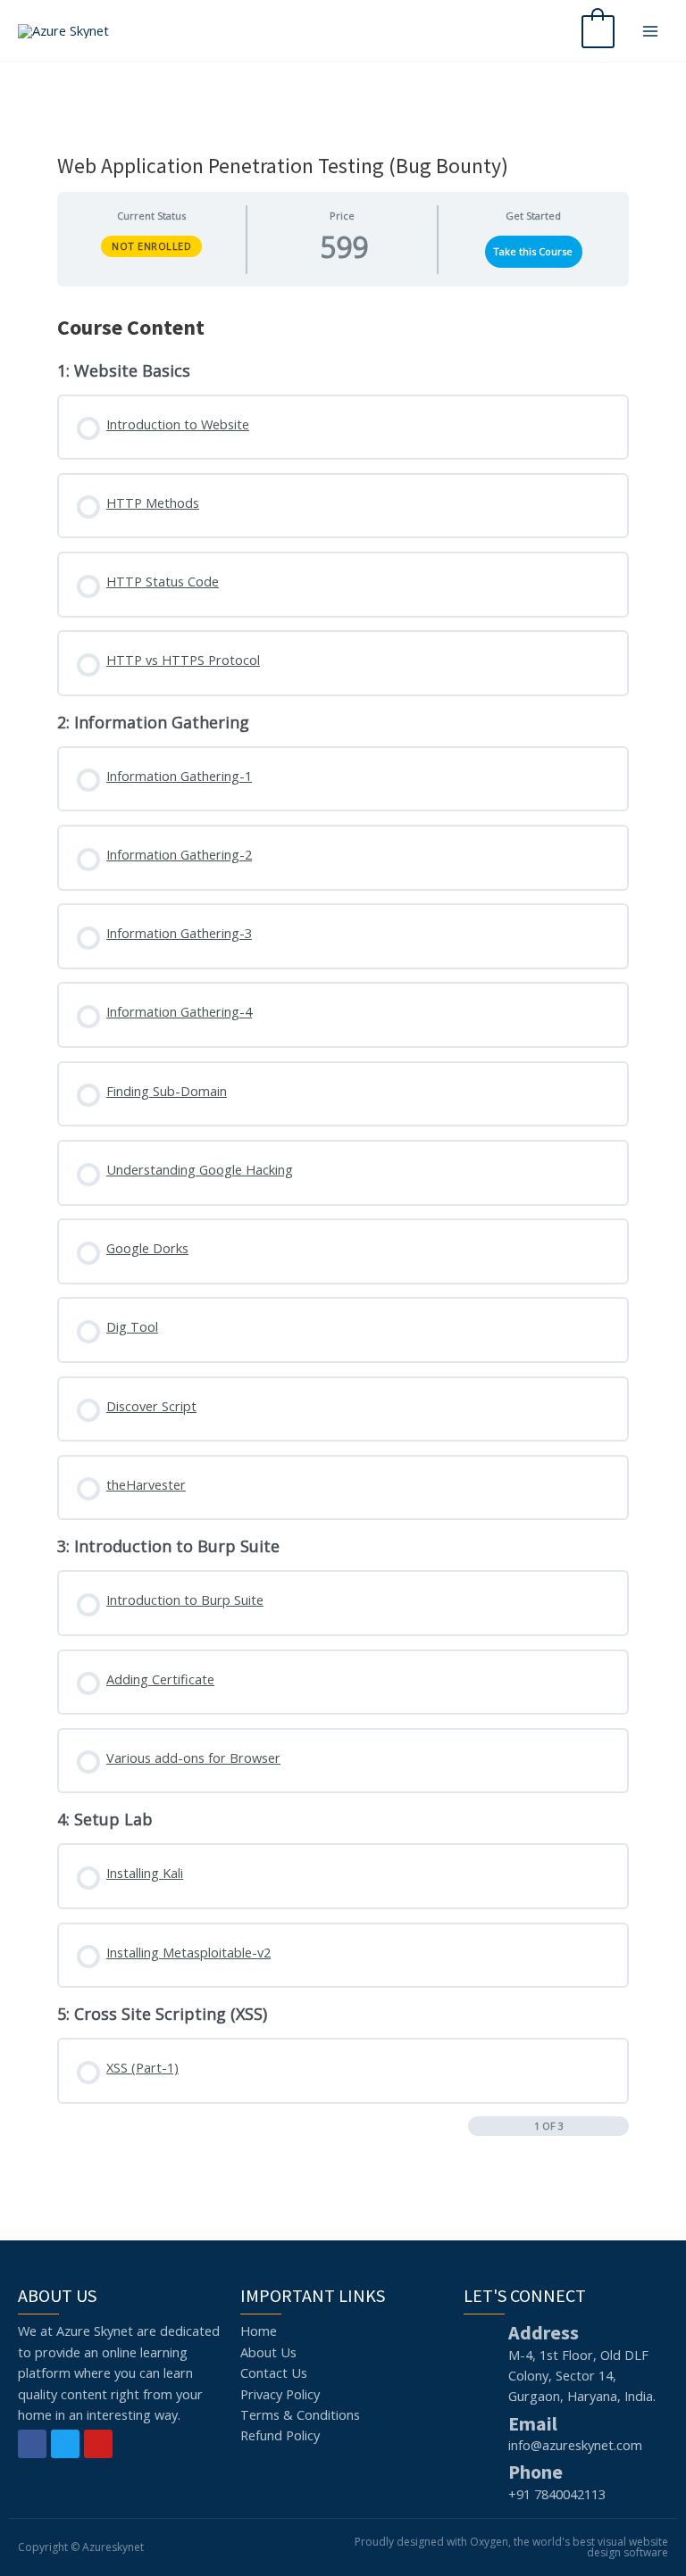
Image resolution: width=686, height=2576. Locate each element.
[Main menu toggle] (650, 30)
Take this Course (533, 251)
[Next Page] (620, 2127)
